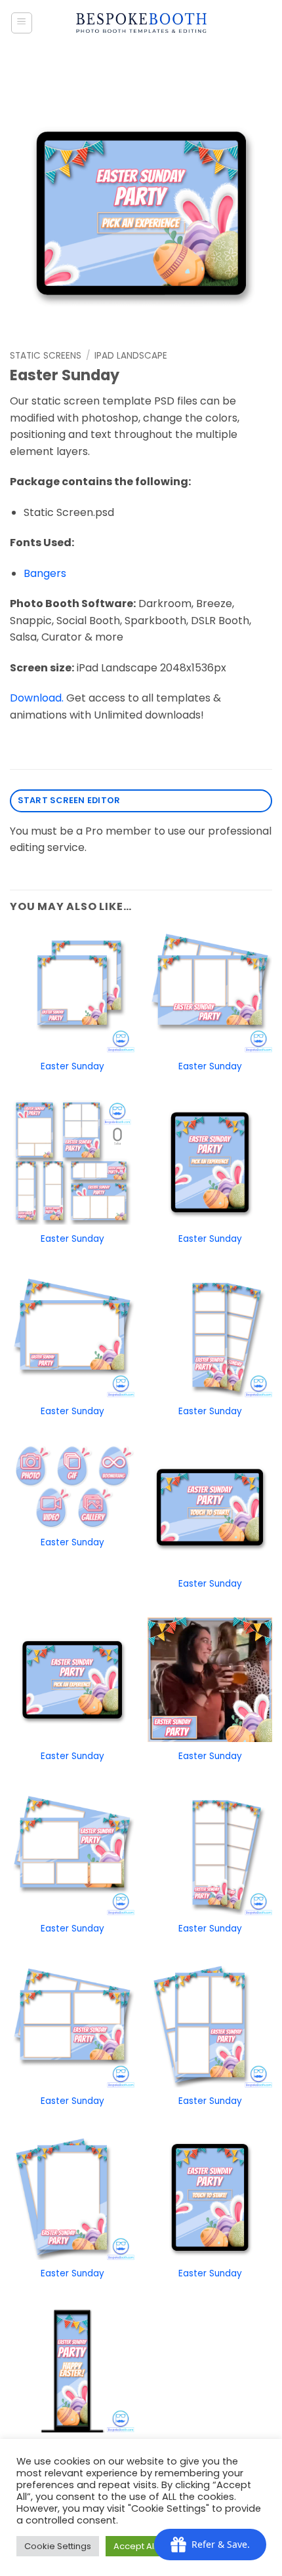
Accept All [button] (135, 2546)
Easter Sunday (72, 1067)
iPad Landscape (131, 356)
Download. (37, 698)
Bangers (45, 573)
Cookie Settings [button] (58, 2546)
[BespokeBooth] (141, 23)
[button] (22, 23)
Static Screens (46, 356)
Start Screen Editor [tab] (69, 800)
